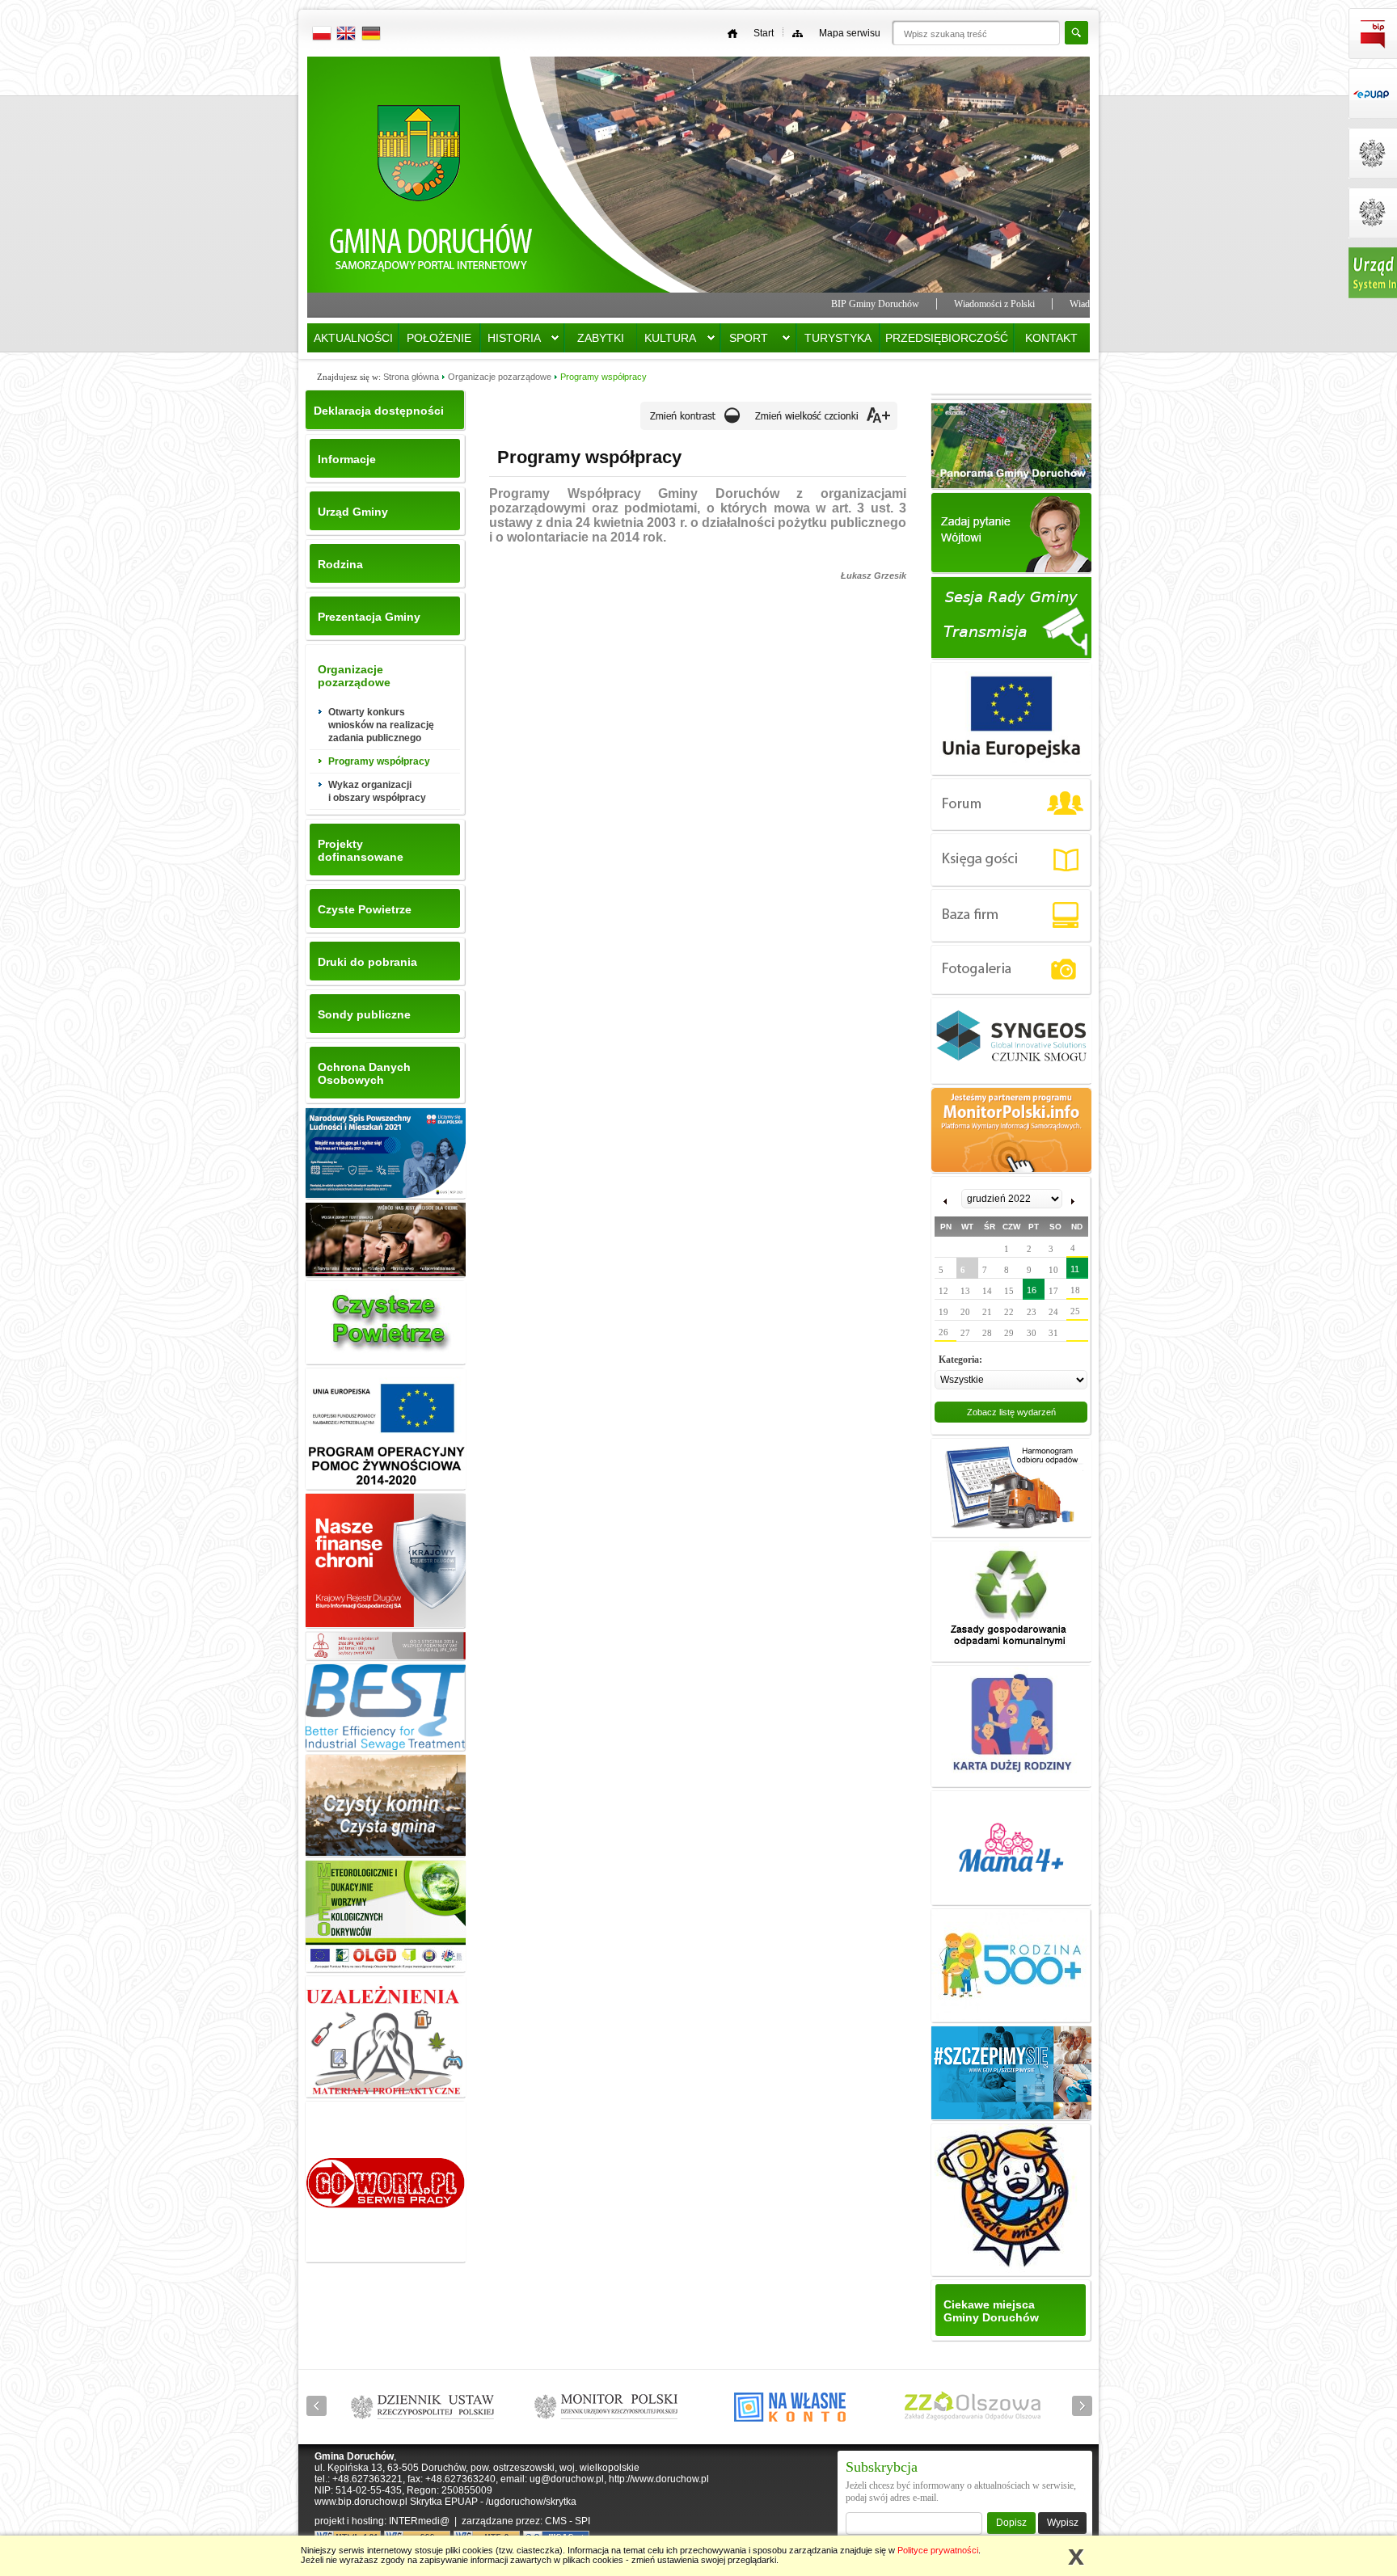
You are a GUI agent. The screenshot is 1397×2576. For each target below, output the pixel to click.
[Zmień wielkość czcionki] (823, 422)
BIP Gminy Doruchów (800, 304)
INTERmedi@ (419, 2521)
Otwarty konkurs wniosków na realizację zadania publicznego (381, 725)
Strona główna (411, 377)
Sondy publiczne (364, 1014)
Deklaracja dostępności (379, 411)
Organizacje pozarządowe (500, 377)
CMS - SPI (568, 2521)
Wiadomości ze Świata (1038, 304)
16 (1032, 1290)
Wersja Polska (323, 36)
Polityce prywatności (938, 2550)
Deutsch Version (371, 36)
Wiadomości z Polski (919, 304)
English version (347, 36)
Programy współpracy (604, 377)
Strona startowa (432, 181)
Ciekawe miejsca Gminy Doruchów (991, 2311)
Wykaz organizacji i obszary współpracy (377, 791)
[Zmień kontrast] (694, 422)
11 (1075, 1269)
